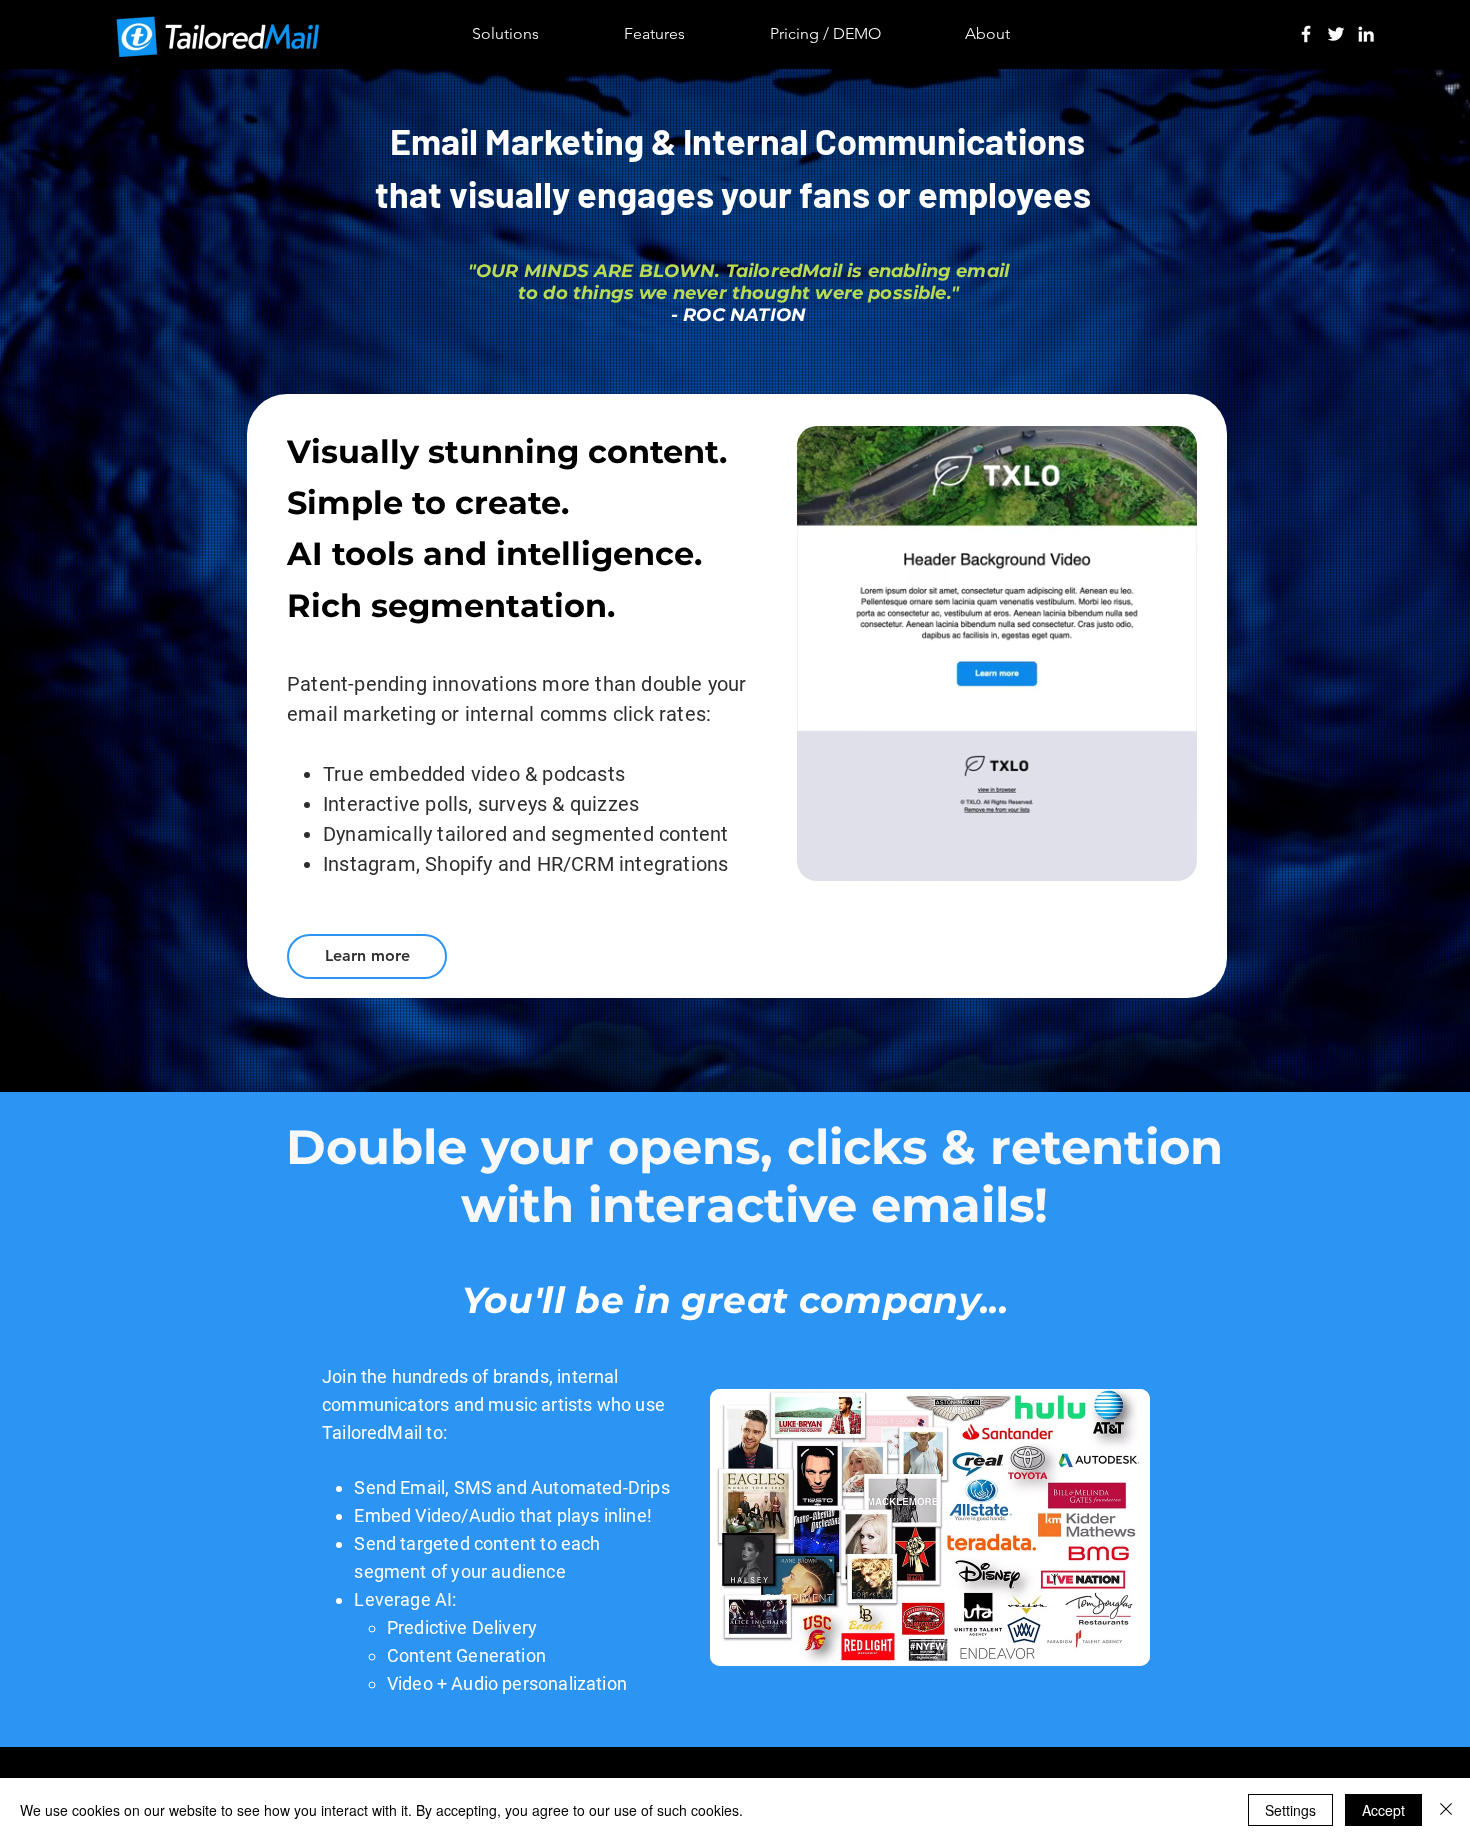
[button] (1171, 859)
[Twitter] (1336, 34)
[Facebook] (1306, 34)
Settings (1290, 1810)
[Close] (1446, 1810)
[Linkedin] (1366, 34)
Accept (1383, 1810)
